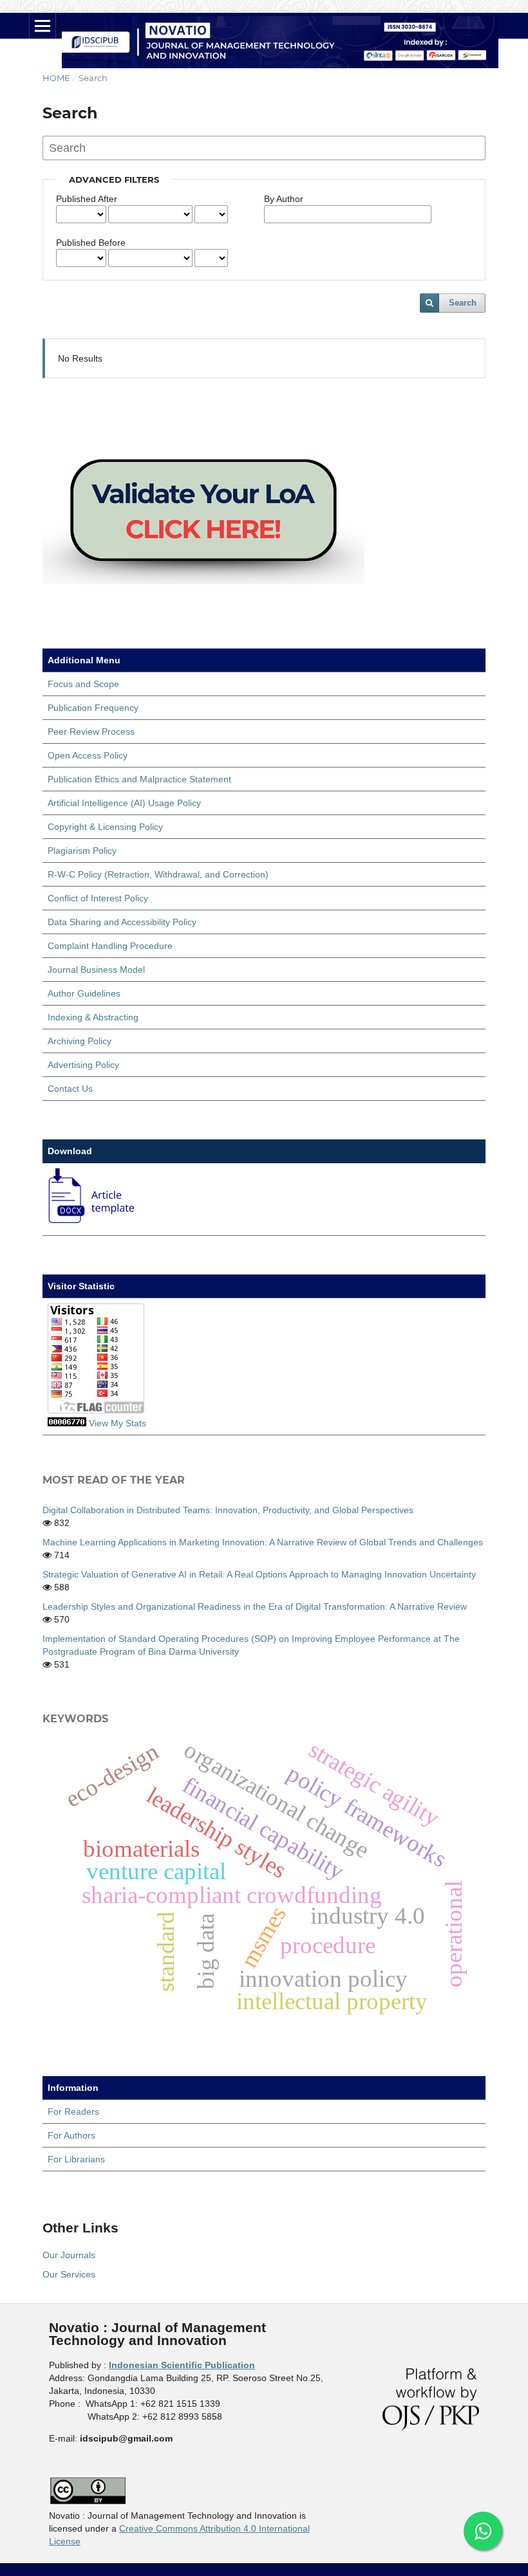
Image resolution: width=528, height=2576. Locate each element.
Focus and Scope (83, 684)
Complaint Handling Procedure (110, 946)
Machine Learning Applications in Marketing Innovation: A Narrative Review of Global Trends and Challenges (263, 1542)
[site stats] (67, 1423)
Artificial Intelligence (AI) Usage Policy (124, 803)
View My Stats (118, 1423)
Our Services (69, 2274)
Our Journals (69, 2255)
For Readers (73, 2111)
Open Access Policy (88, 755)
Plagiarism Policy (82, 851)
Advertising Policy (83, 1065)
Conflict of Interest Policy (98, 898)
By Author (284, 199)
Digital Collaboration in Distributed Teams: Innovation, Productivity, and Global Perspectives (228, 1510)
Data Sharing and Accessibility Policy (122, 922)
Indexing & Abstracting (93, 1017)
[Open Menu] (42, 26)
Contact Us (70, 1089)
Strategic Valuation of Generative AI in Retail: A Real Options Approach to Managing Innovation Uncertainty (259, 1574)
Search (463, 303)
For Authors (71, 2135)
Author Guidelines (84, 993)
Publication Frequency (93, 708)
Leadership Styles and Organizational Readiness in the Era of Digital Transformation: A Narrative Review (255, 1606)
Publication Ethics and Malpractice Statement (139, 779)
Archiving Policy (80, 1041)
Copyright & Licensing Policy (105, 827)
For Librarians (76, 2159)
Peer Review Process (91, 731)
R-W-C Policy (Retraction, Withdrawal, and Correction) (158, 874)
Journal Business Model (96, 970)
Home (56, 78)
